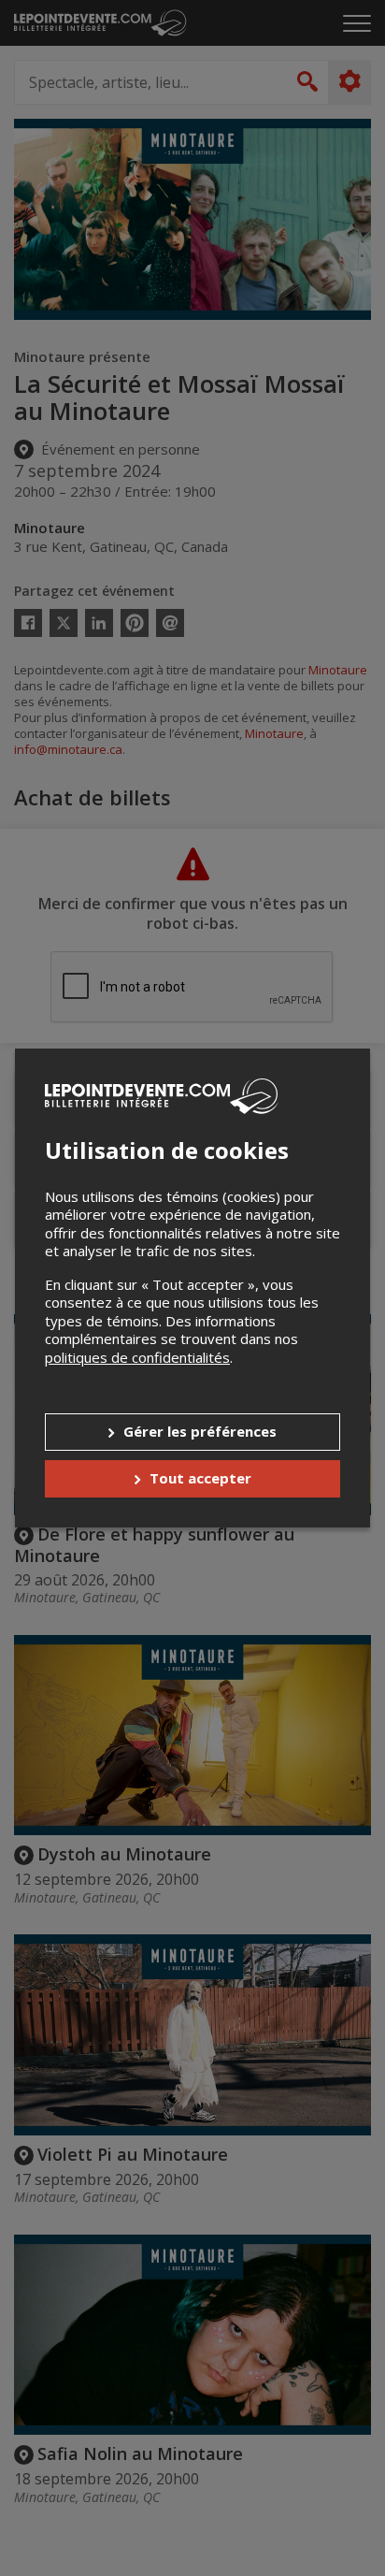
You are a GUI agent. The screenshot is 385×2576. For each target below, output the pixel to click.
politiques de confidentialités (137, 1357)
